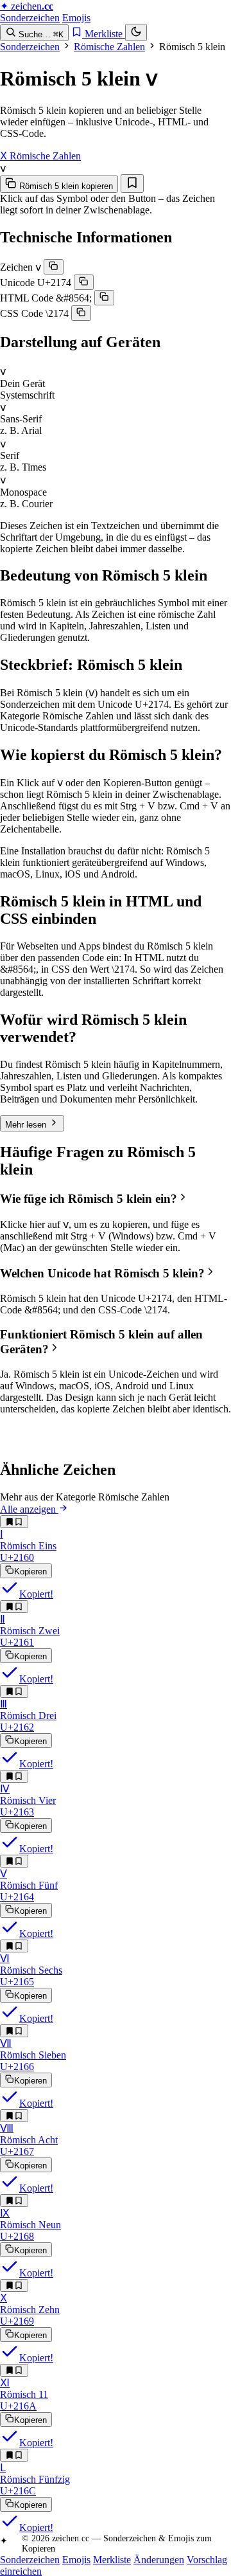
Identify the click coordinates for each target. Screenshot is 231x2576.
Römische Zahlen (109, 47)
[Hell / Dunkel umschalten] (136, 32)
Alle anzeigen (29, 1509)
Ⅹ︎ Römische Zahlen (40, 156)
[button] (116, 1199)
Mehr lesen (27, 1125)
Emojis (76, 18)
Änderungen (159, 2560)
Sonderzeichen (30, 18)
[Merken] (132, 184)
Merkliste (112, 2560)
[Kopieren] (54, 267)
